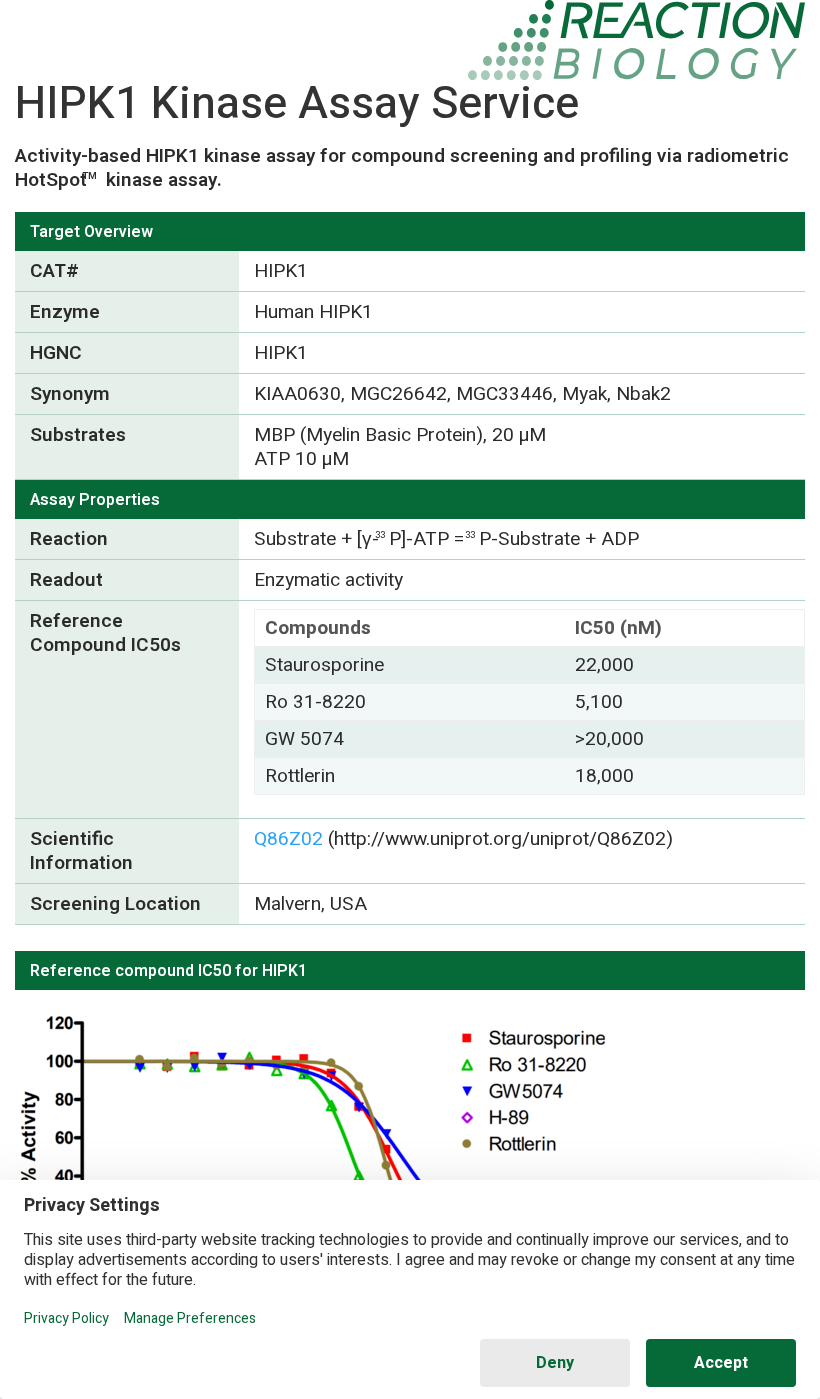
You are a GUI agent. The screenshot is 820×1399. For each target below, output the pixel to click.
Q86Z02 (288, 839)
